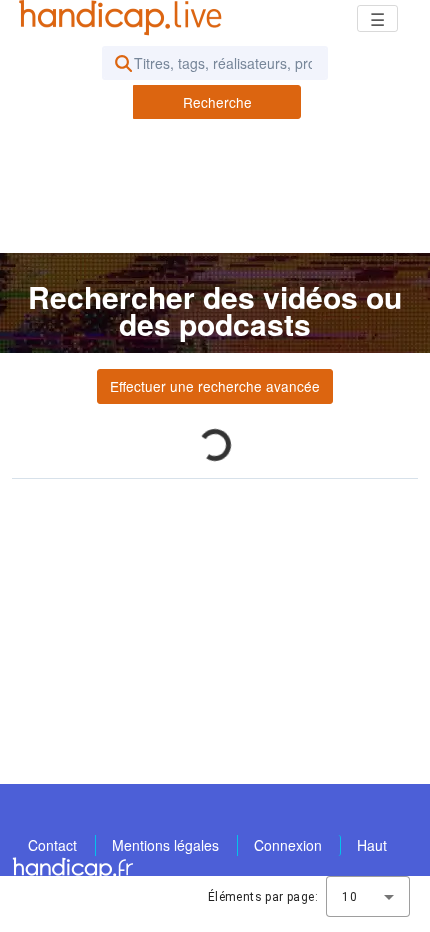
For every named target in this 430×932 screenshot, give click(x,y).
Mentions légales (165, 845)
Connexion (288, 845)
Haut (372, 845)
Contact (52, 845)
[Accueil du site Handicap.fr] (73, 868)
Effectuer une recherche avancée (215, 386)
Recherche (217, 102)
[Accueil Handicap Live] (125, 18)
